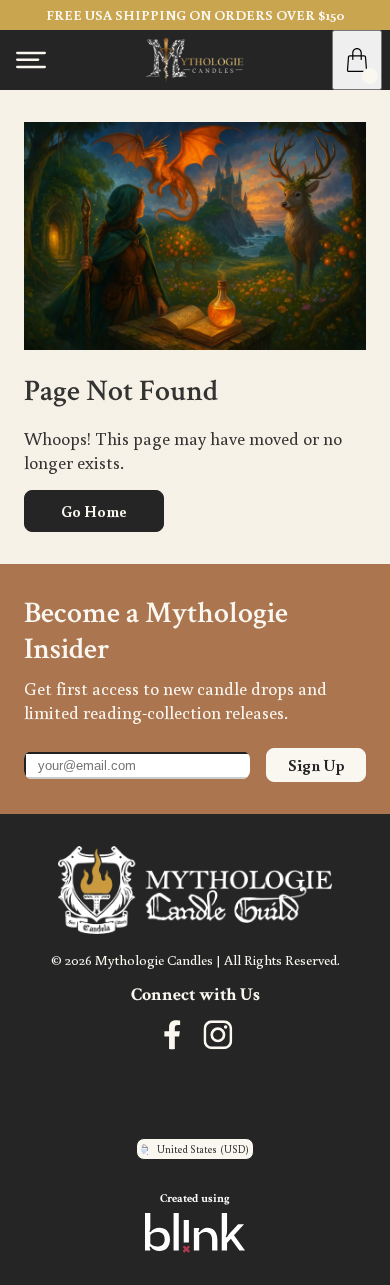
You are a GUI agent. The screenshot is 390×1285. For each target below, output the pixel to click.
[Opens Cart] (357, 60)
